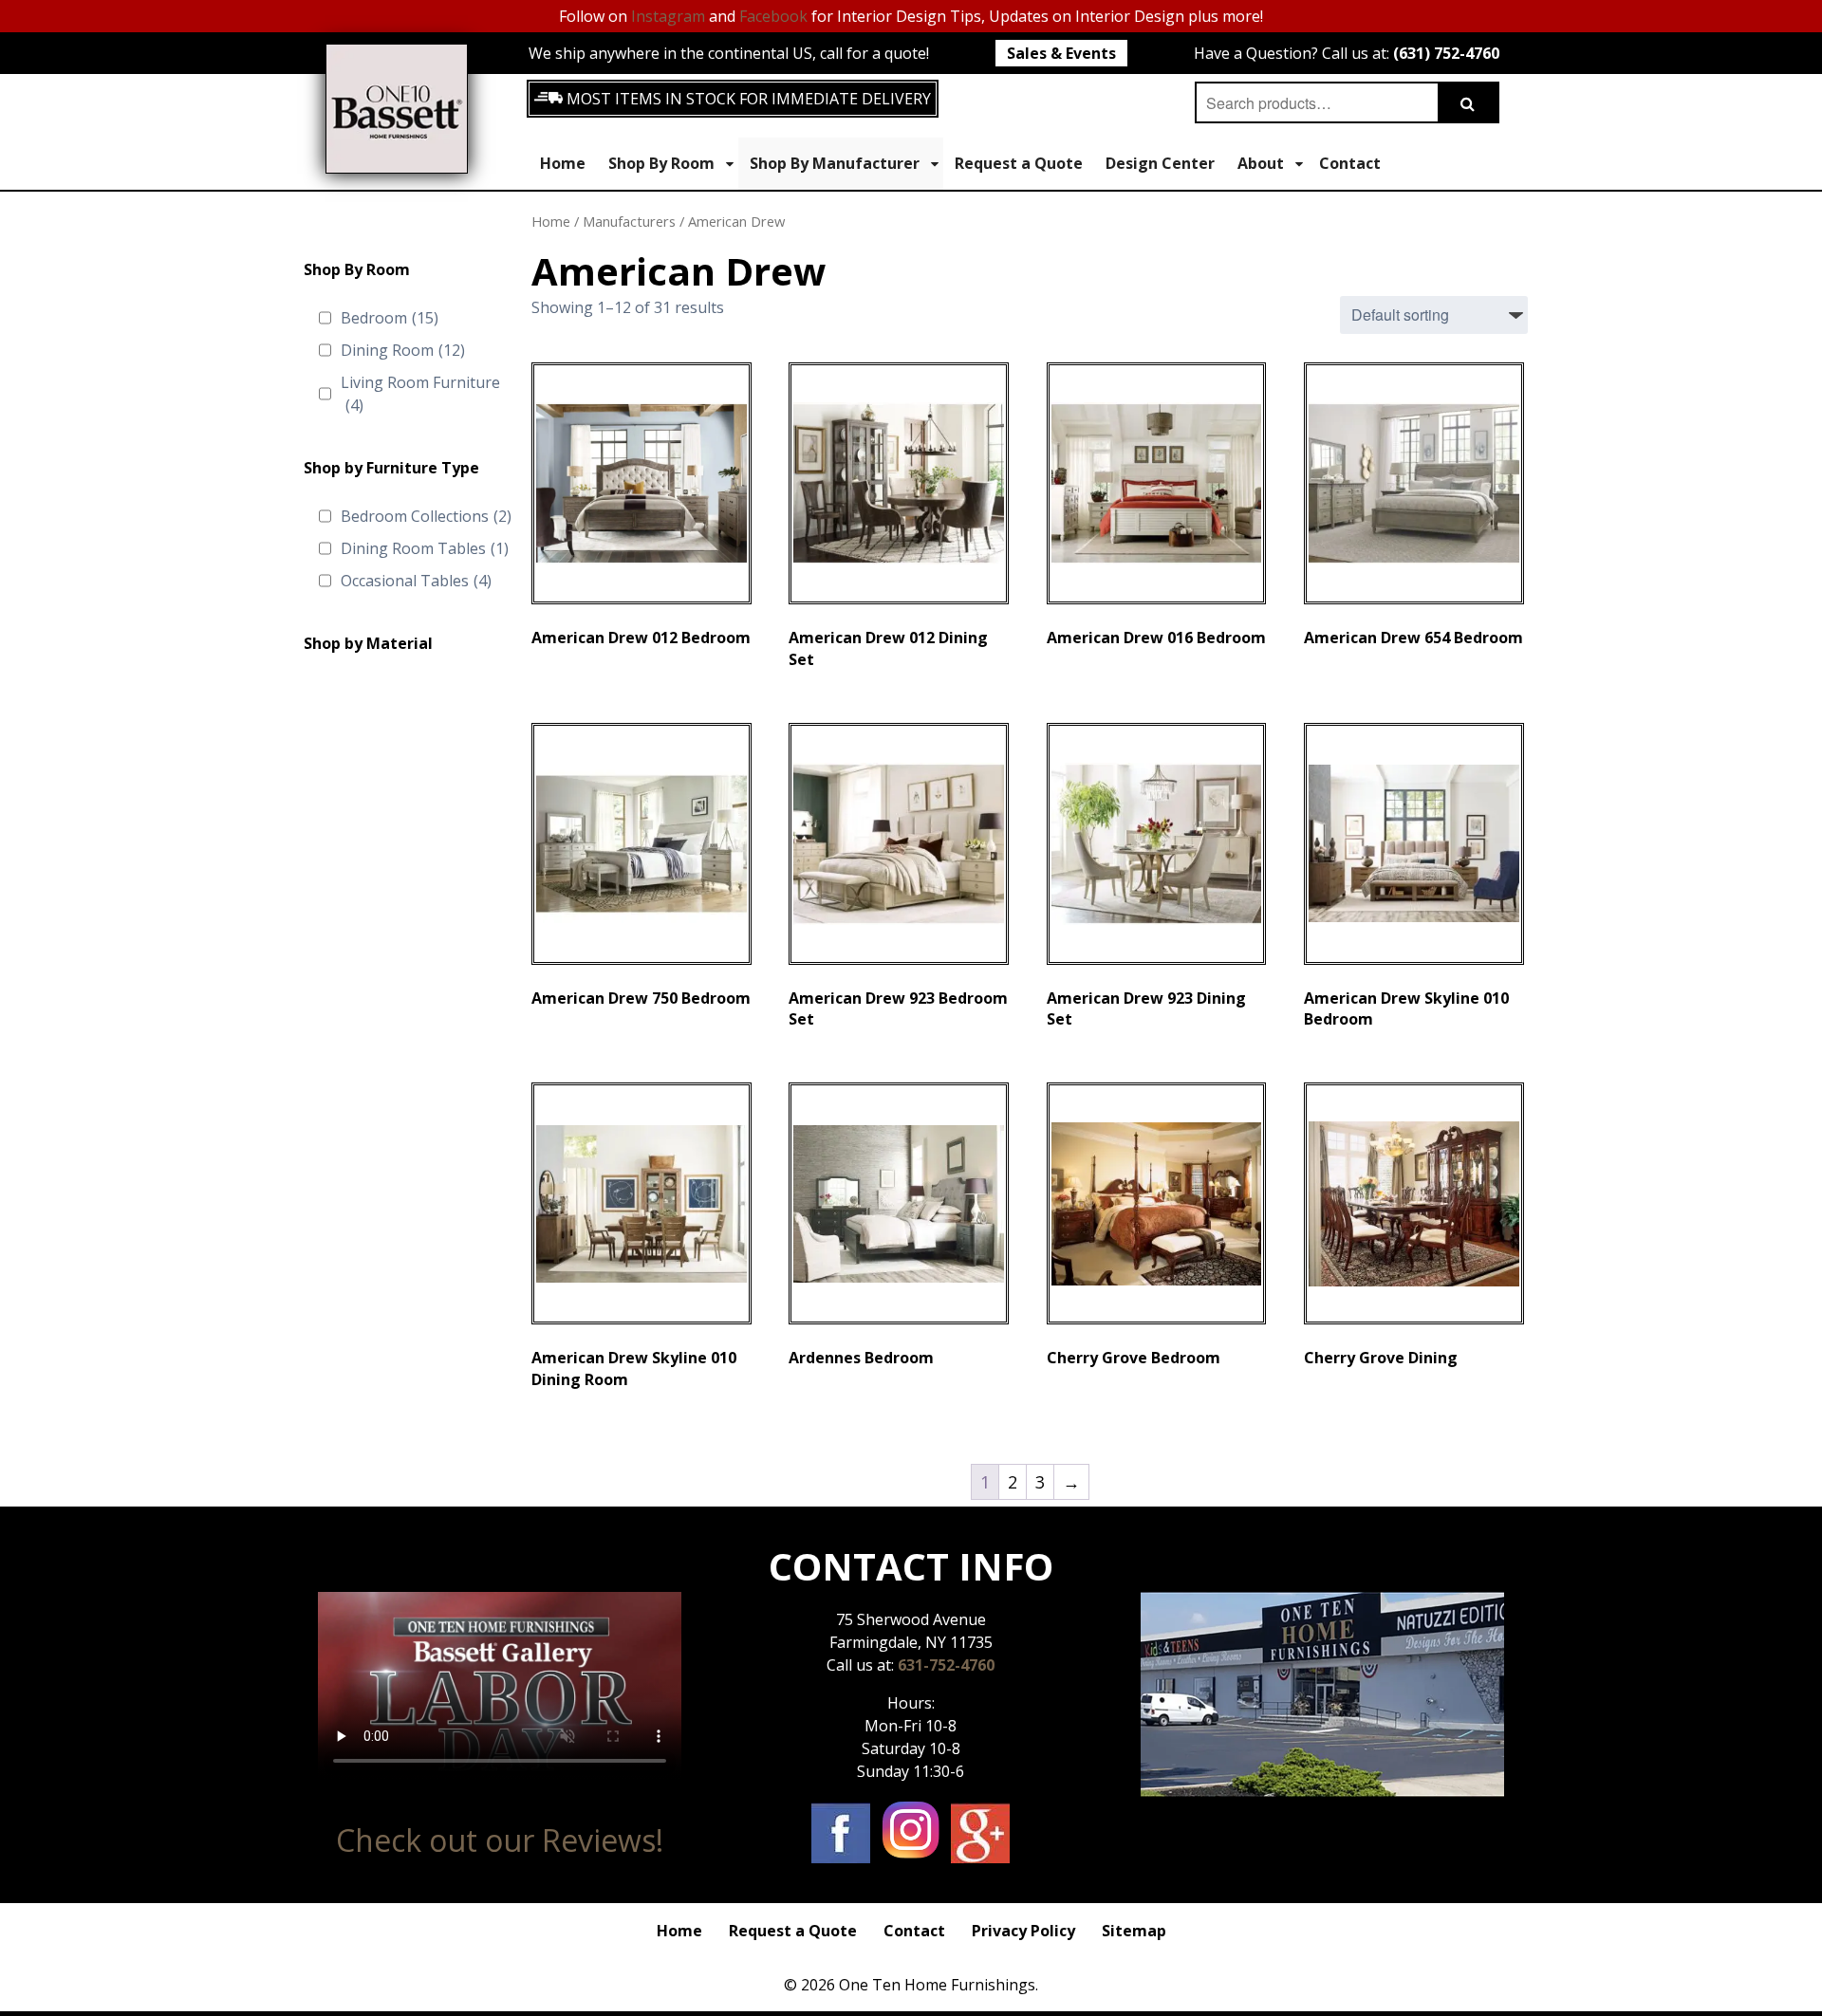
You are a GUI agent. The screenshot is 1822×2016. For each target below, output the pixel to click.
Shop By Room (661, 163)
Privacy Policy (1023, 1931)
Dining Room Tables (425, 548)
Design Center (1160, 163)
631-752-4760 (946, 1665)
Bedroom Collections (426, 516)
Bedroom (390, 318)
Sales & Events (1061, 53)
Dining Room (403, 350)
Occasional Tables (416, 581)
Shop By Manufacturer (835, 163)
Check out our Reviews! (500, 1840)
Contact (1350, 163)
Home (563, 163)
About (1261, 163)
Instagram (668, 16)
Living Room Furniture (420, 394)
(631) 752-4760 (1446, 53)
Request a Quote (1019, 163)
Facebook (773, 16)
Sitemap (1134, 1931)
